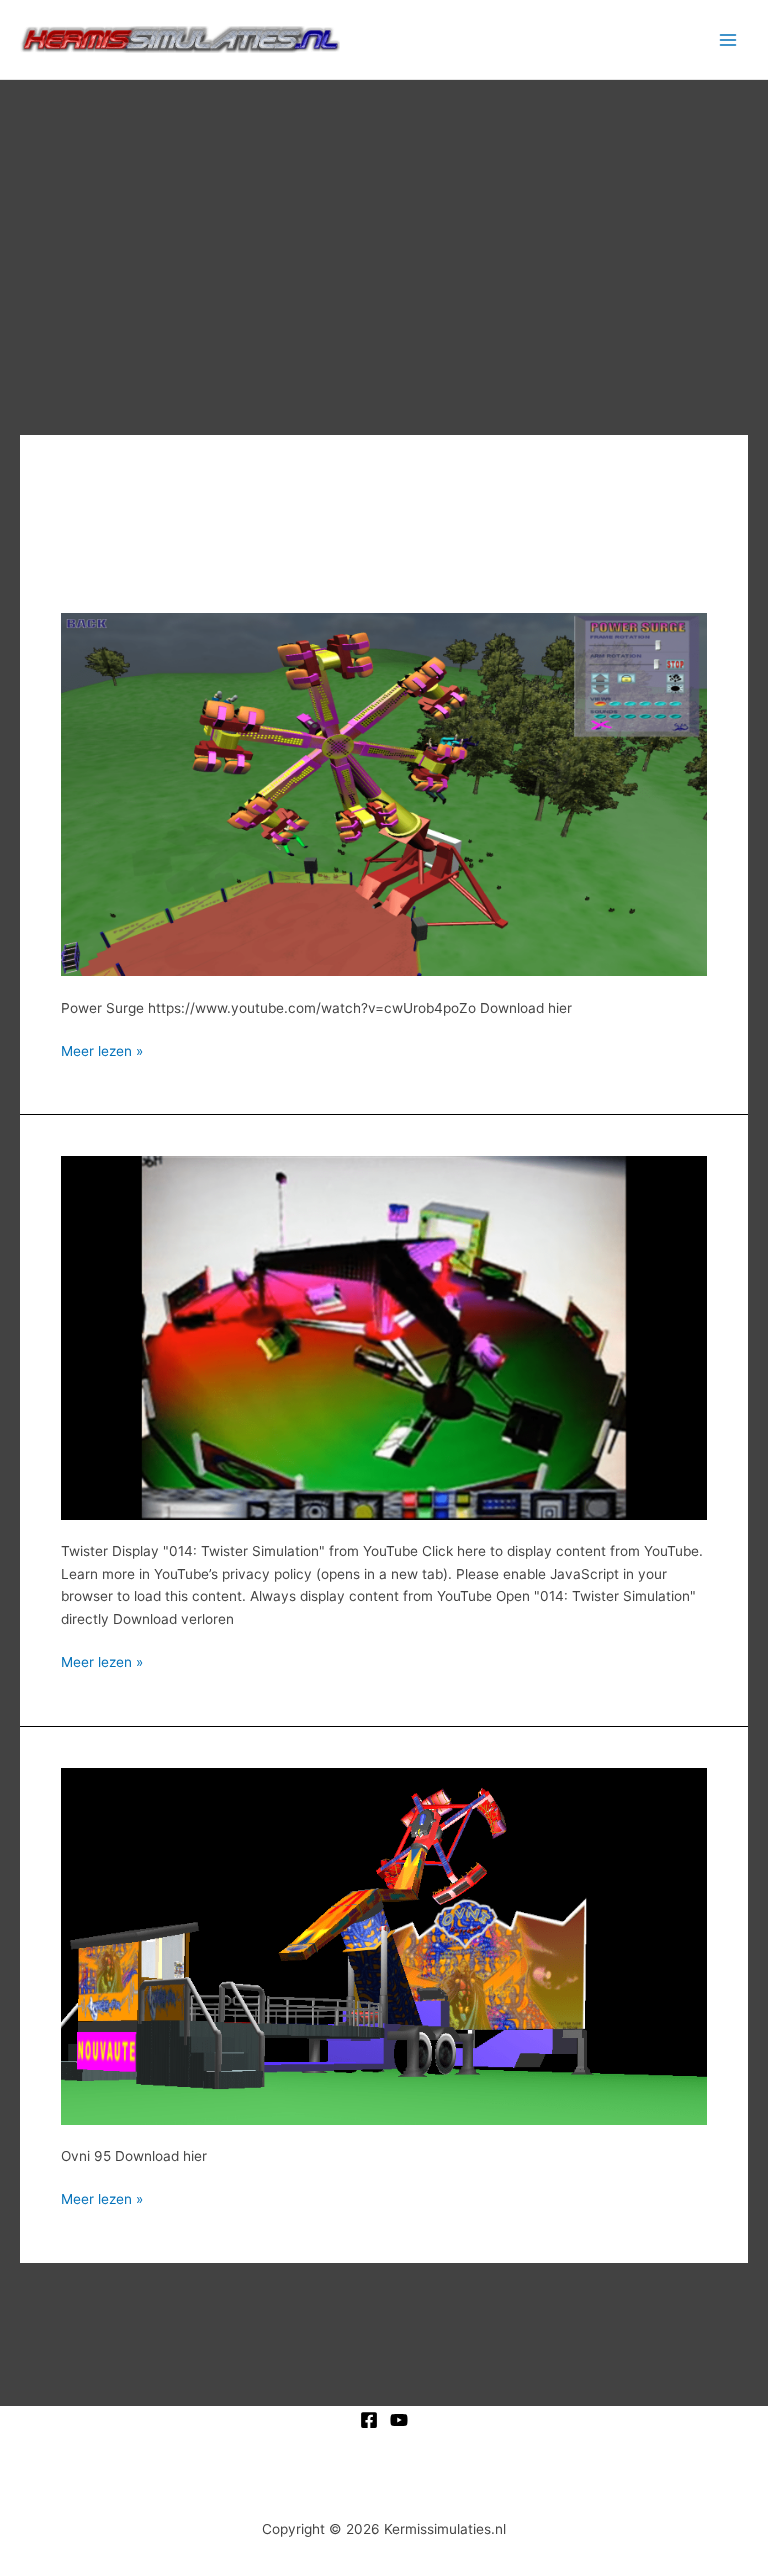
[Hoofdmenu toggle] (728, 39)
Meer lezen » (102, 1049)
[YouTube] (399, 2420)
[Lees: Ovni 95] (384, 1945)
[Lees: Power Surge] (384, 793)
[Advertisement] (384, 230)
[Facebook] (369, 2420)
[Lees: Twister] (384, 1337)
